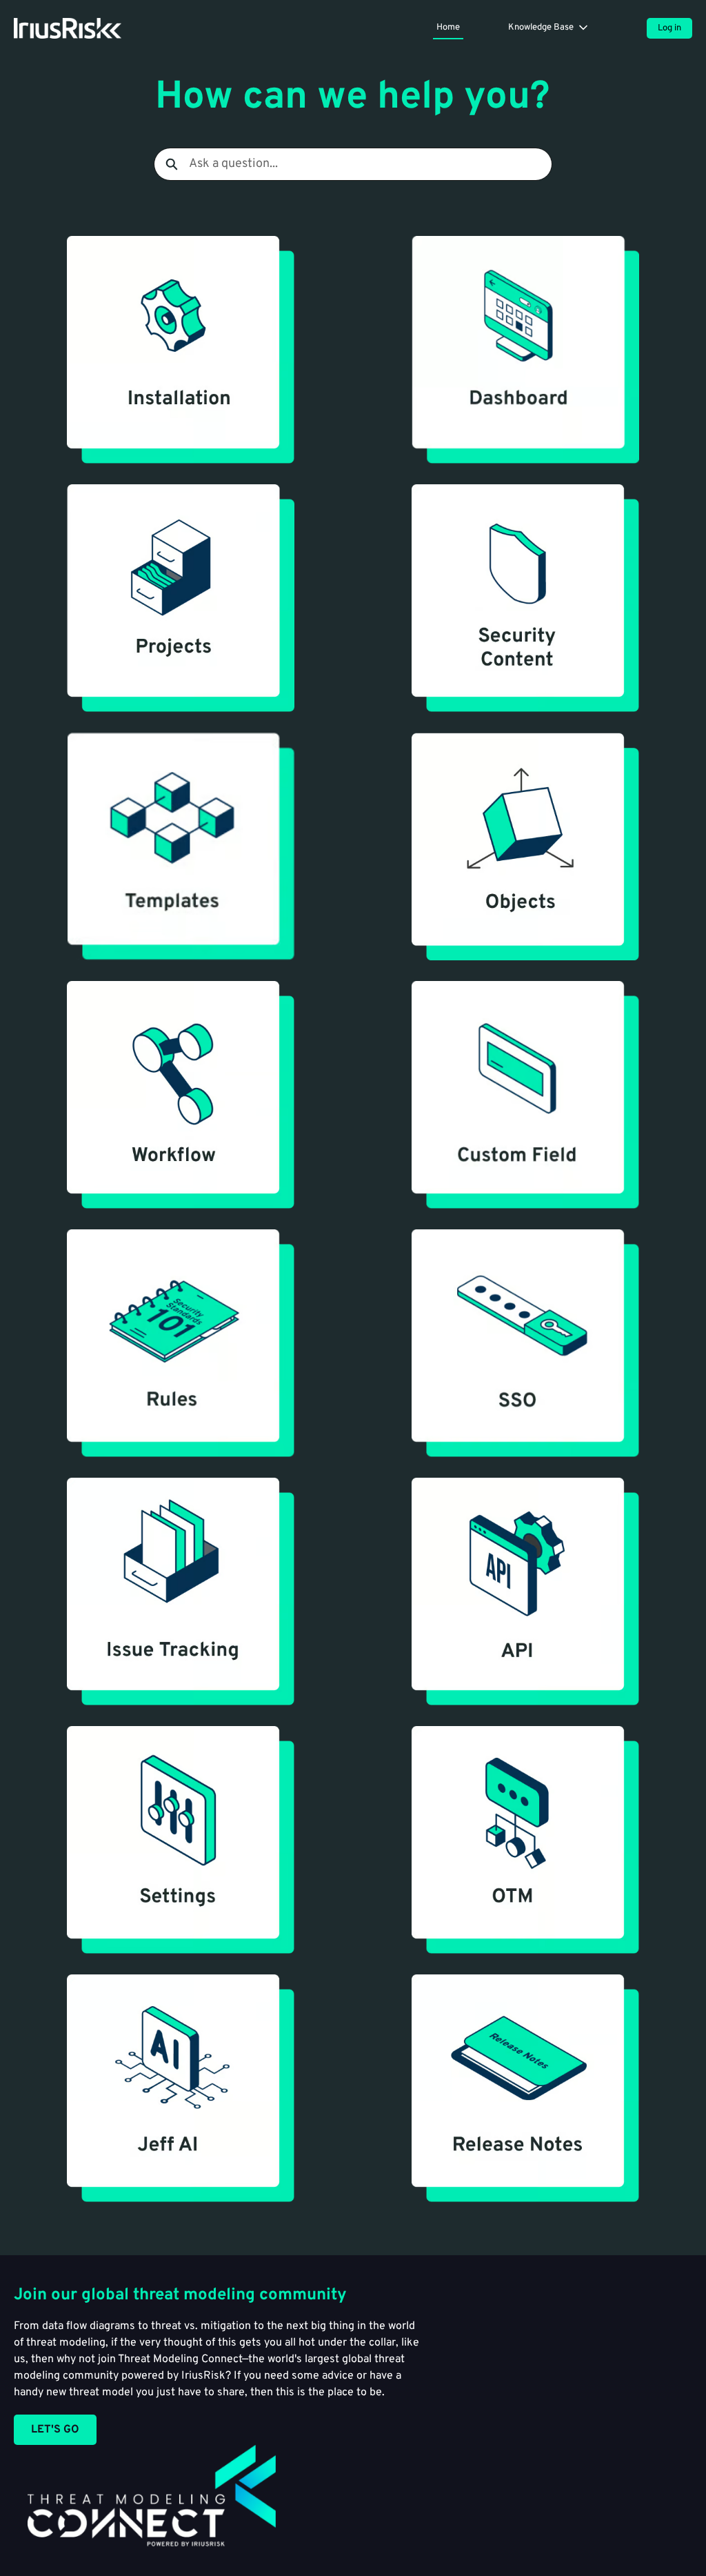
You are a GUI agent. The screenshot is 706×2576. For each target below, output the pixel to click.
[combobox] (370, 164)
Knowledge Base (541, 28)
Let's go (55, 2430)
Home (448, 28)
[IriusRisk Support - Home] (68, 28)
